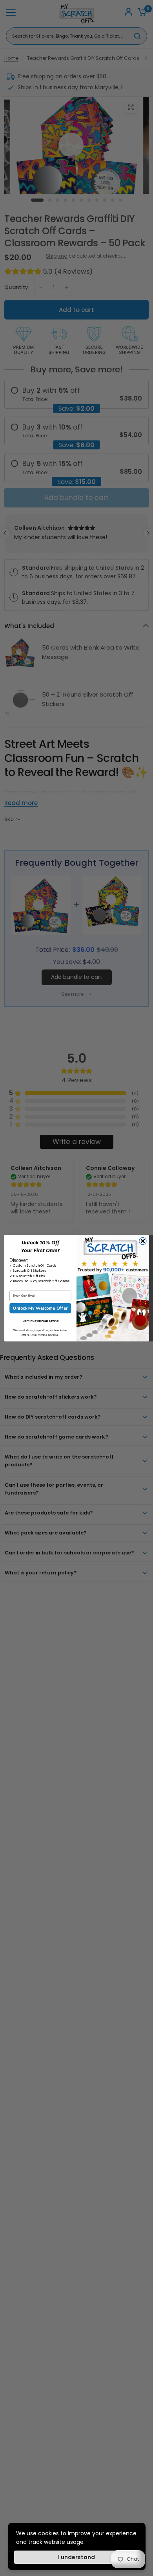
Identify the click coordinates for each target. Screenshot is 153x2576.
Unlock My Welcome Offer (40, 1308)
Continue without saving (40, 1320)
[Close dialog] (143, 1241)
